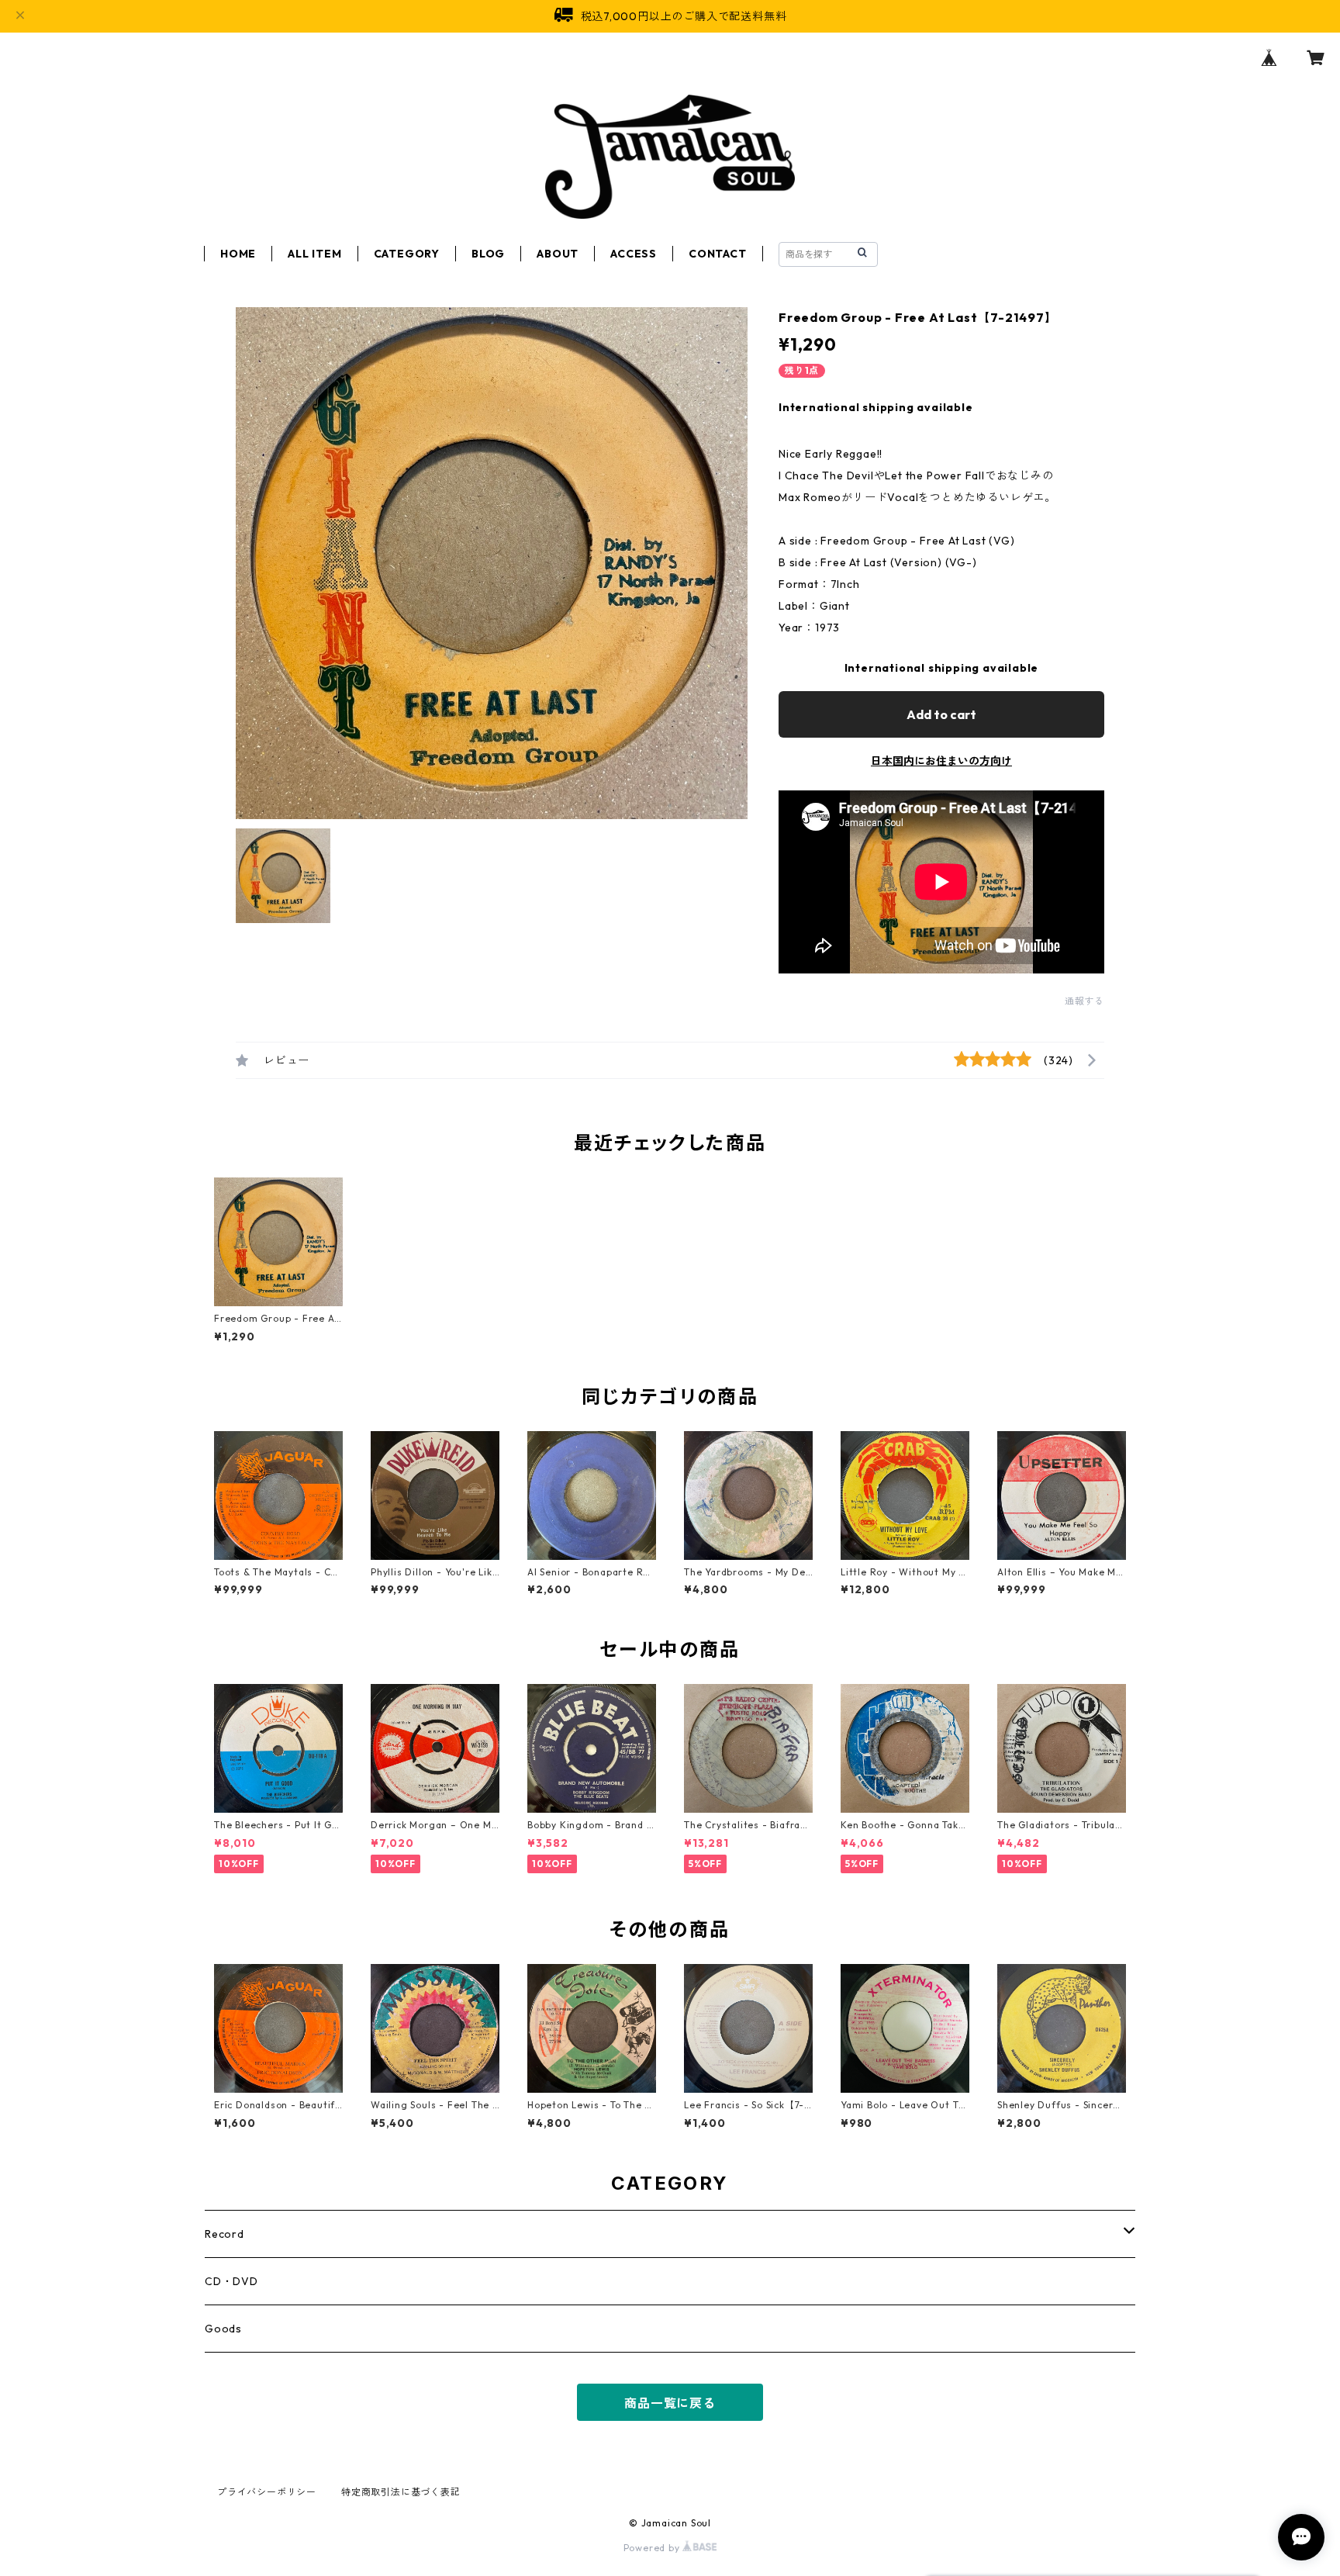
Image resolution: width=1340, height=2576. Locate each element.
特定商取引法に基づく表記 (401, 2492)
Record (224, 2234)
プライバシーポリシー (267, 2492)
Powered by (653, 2548)
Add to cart (941, 714)
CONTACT (718, 254)
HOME (238, 254)
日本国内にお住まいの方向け (941, 761)
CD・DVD (231, 2281)
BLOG (488, 254)
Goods (223, 2329)
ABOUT (558, 254)
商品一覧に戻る (670, 2403)
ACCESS (634, 254)
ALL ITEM (314, 254)
